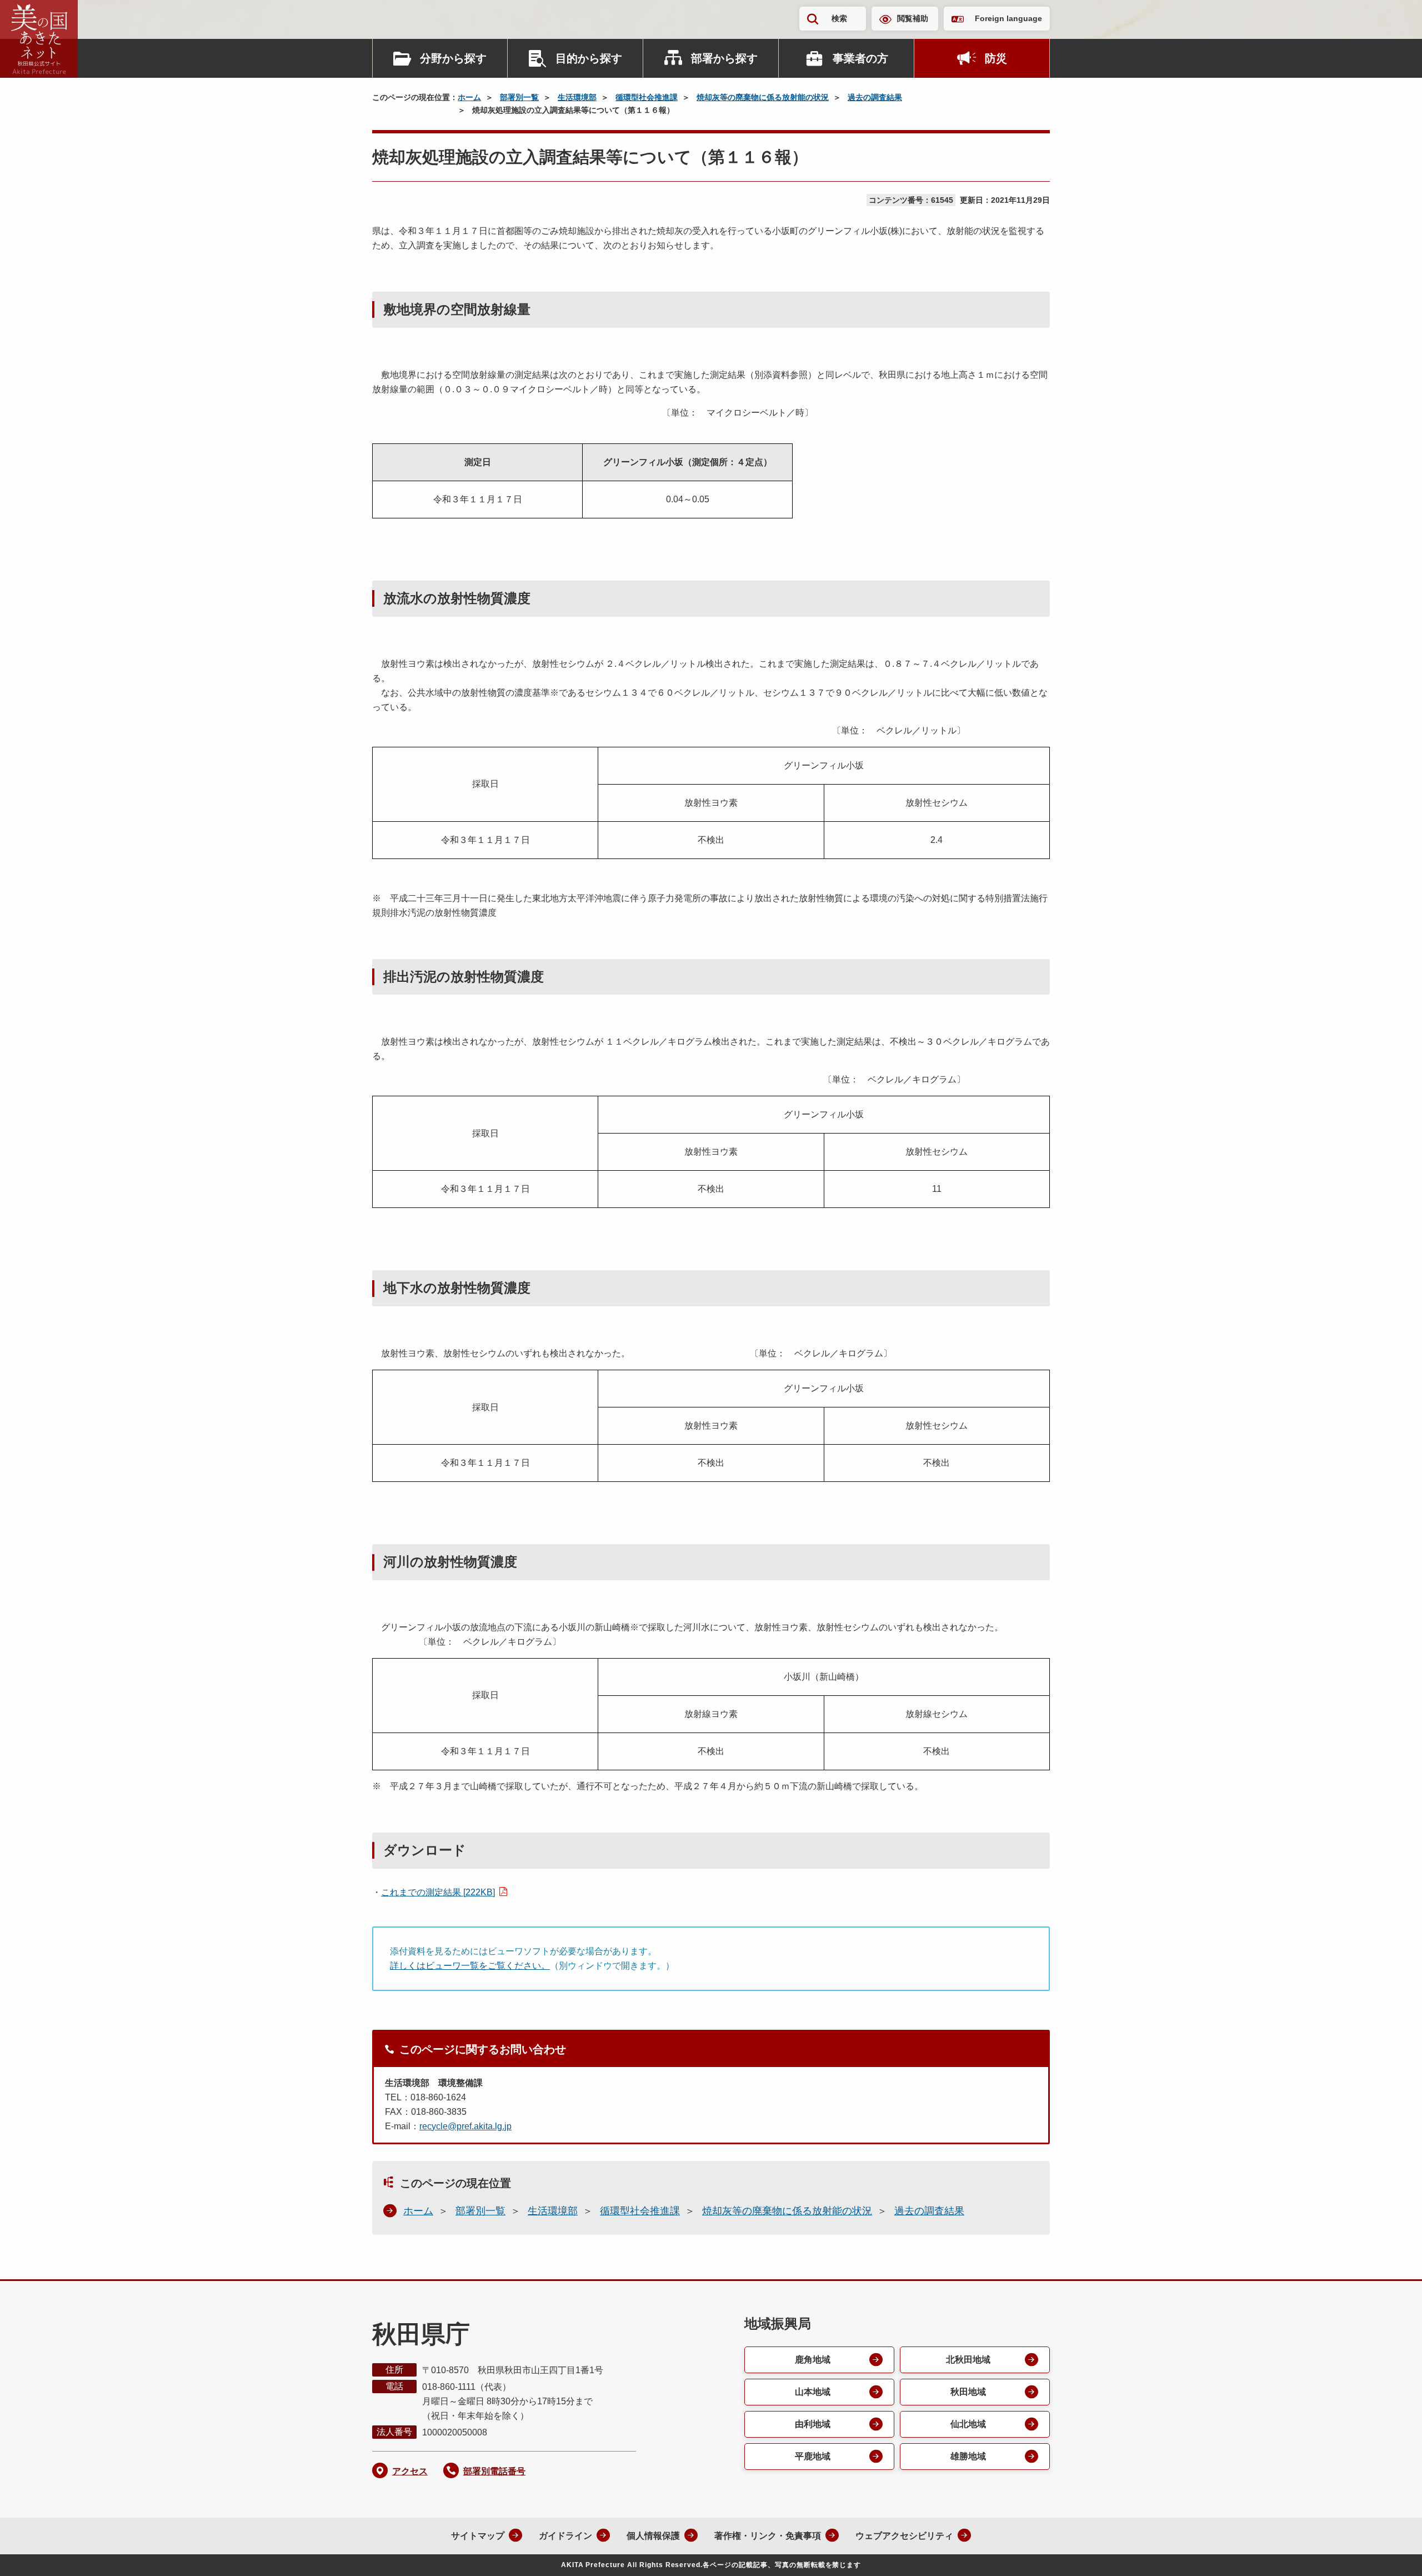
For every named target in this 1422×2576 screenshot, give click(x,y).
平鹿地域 (813, 2456)
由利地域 (813, 2424)
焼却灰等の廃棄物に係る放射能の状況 (763, 97)
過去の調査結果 (875, 97)
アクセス (410, 2471)
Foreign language (1008, 18)
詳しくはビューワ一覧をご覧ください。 (470, 1966)
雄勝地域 (968, 2456)
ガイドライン (565, 2536)
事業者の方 (860, 58)
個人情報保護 (653, 2536)
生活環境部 (577, 97)
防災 (996, 58)
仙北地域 (968, 2424)
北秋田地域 (968, 2360)
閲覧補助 (913, 18)
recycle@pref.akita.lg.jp (465, 2126)
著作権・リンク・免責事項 (768, 2536)
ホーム (469, 97)
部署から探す (724, 58)
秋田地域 (968, 2392)
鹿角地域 (813, 2360)
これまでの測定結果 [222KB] (438, 1892)
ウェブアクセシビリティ (904, 2536)
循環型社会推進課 (647, 97)
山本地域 (813, 2392)
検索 (839, 18)
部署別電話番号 (494, 2471)
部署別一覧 (519, 97)
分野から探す (453, 58)
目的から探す (589, 58)
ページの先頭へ (1391, 2553)
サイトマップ (478, 2536)
